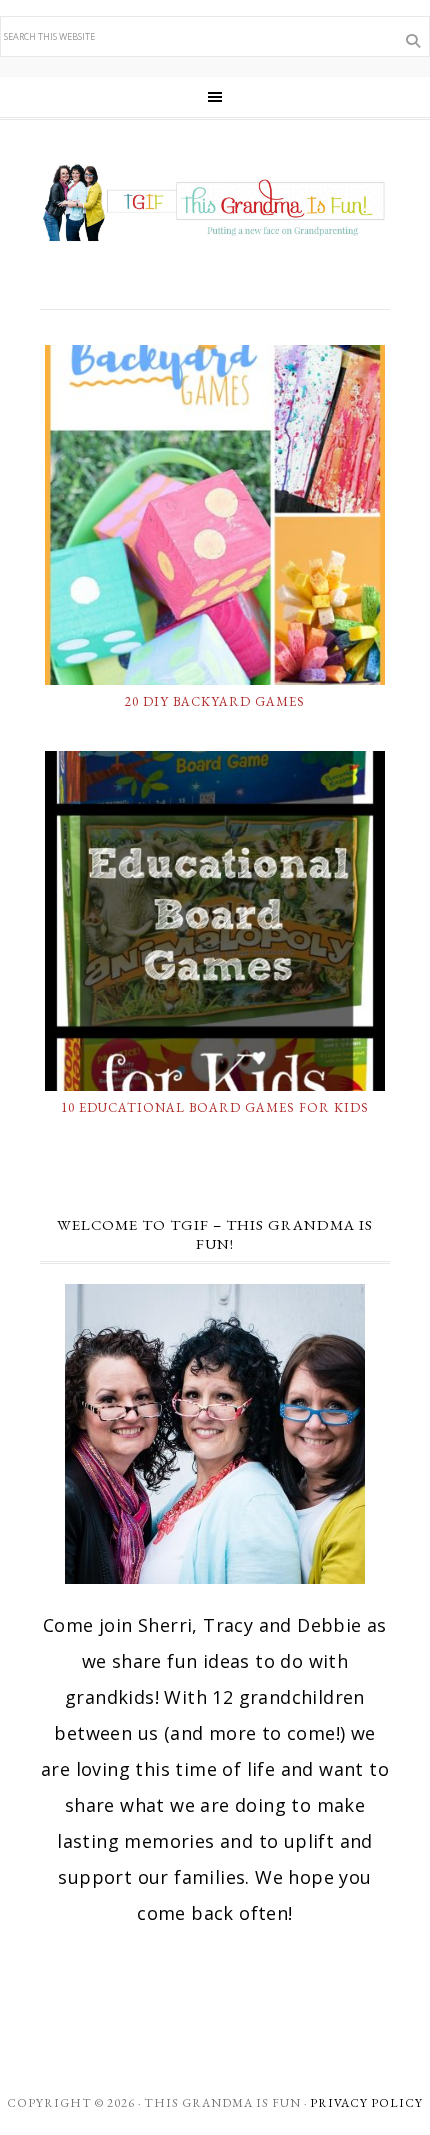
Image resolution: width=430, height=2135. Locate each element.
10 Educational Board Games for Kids (215, 1107)
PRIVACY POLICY (366, 2103)
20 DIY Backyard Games (215, 701)
